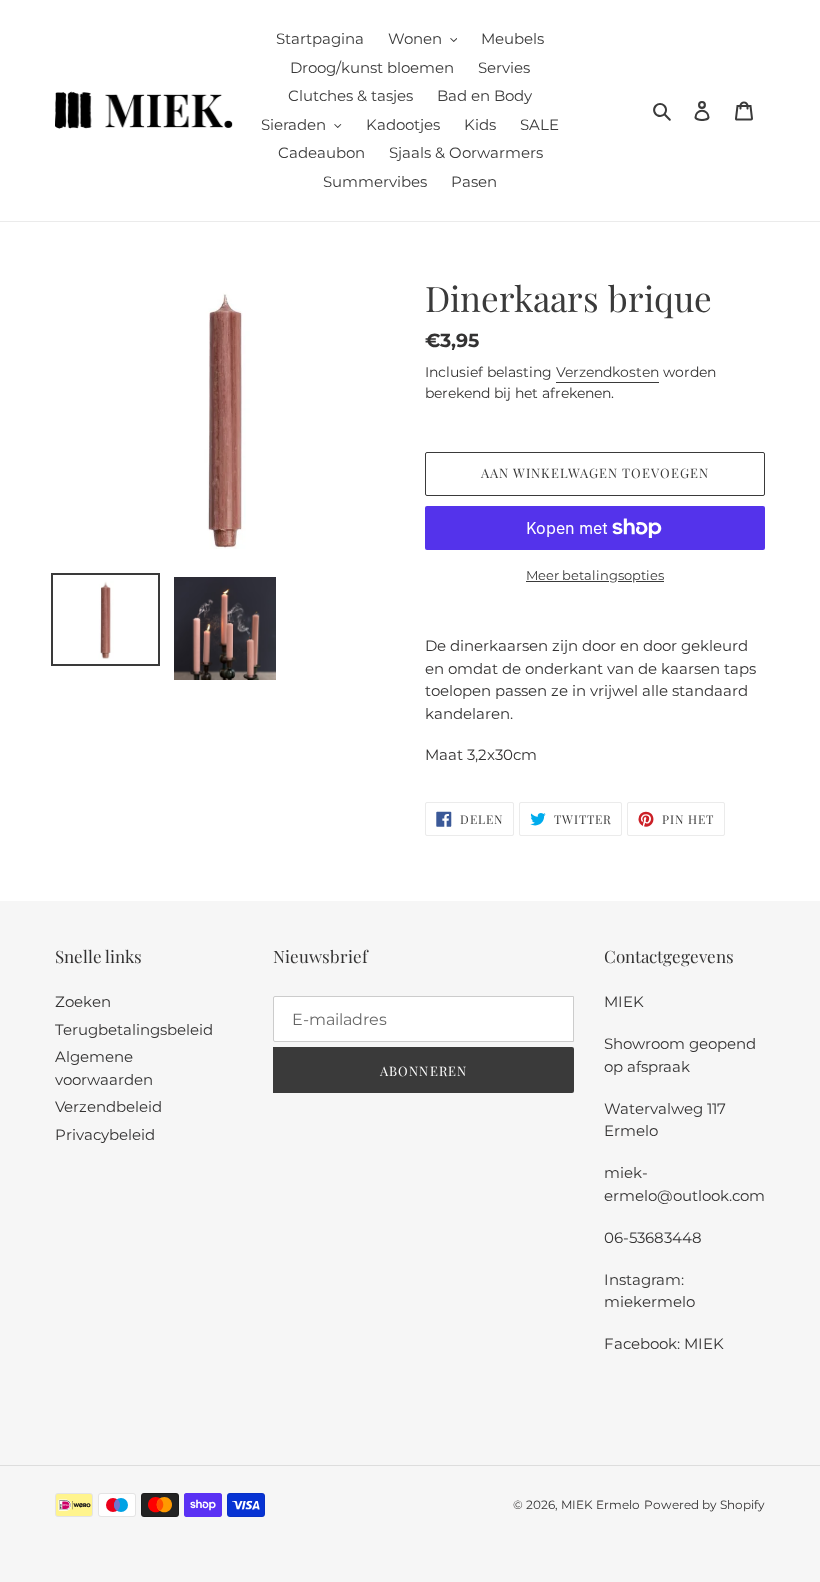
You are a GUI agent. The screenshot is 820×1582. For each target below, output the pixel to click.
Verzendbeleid (108, 1106)
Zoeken (83, 1001)
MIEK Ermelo (600, 1504)
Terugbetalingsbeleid (134, 1029)
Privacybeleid (105, 1134)
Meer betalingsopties (595, 575)
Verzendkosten (607, 372)
